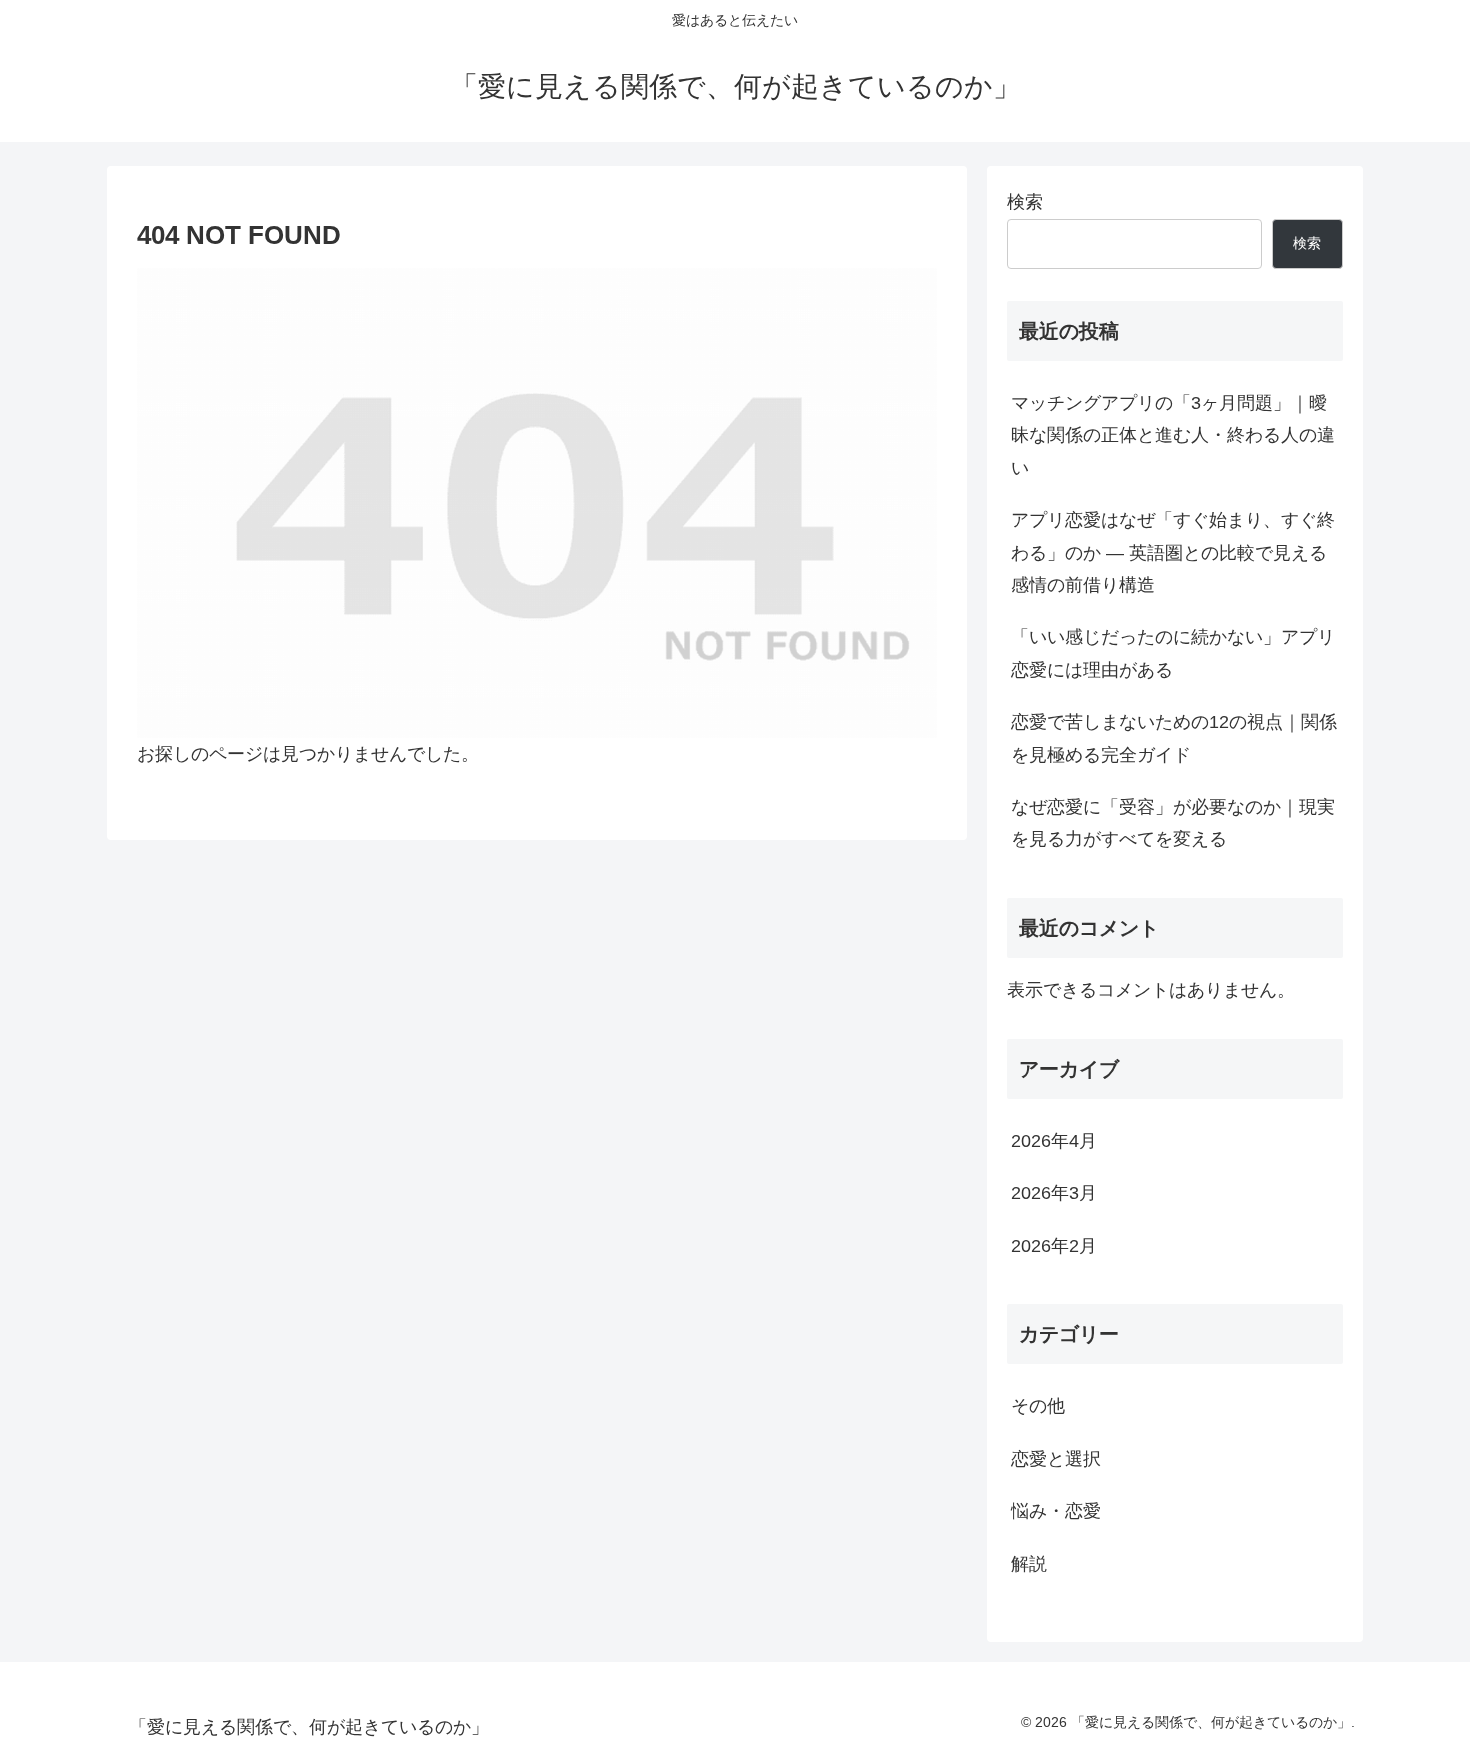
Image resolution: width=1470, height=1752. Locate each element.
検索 (1025, 202)
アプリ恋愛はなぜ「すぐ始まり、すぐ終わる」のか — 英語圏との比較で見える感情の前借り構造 (1173, 552)
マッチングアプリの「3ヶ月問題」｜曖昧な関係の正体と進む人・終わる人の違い (1173, 435)
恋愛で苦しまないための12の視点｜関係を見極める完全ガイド (1174, 738)
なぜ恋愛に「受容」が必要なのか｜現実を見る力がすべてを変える (1173, 823)
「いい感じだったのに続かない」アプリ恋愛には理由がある (1173, 653)
